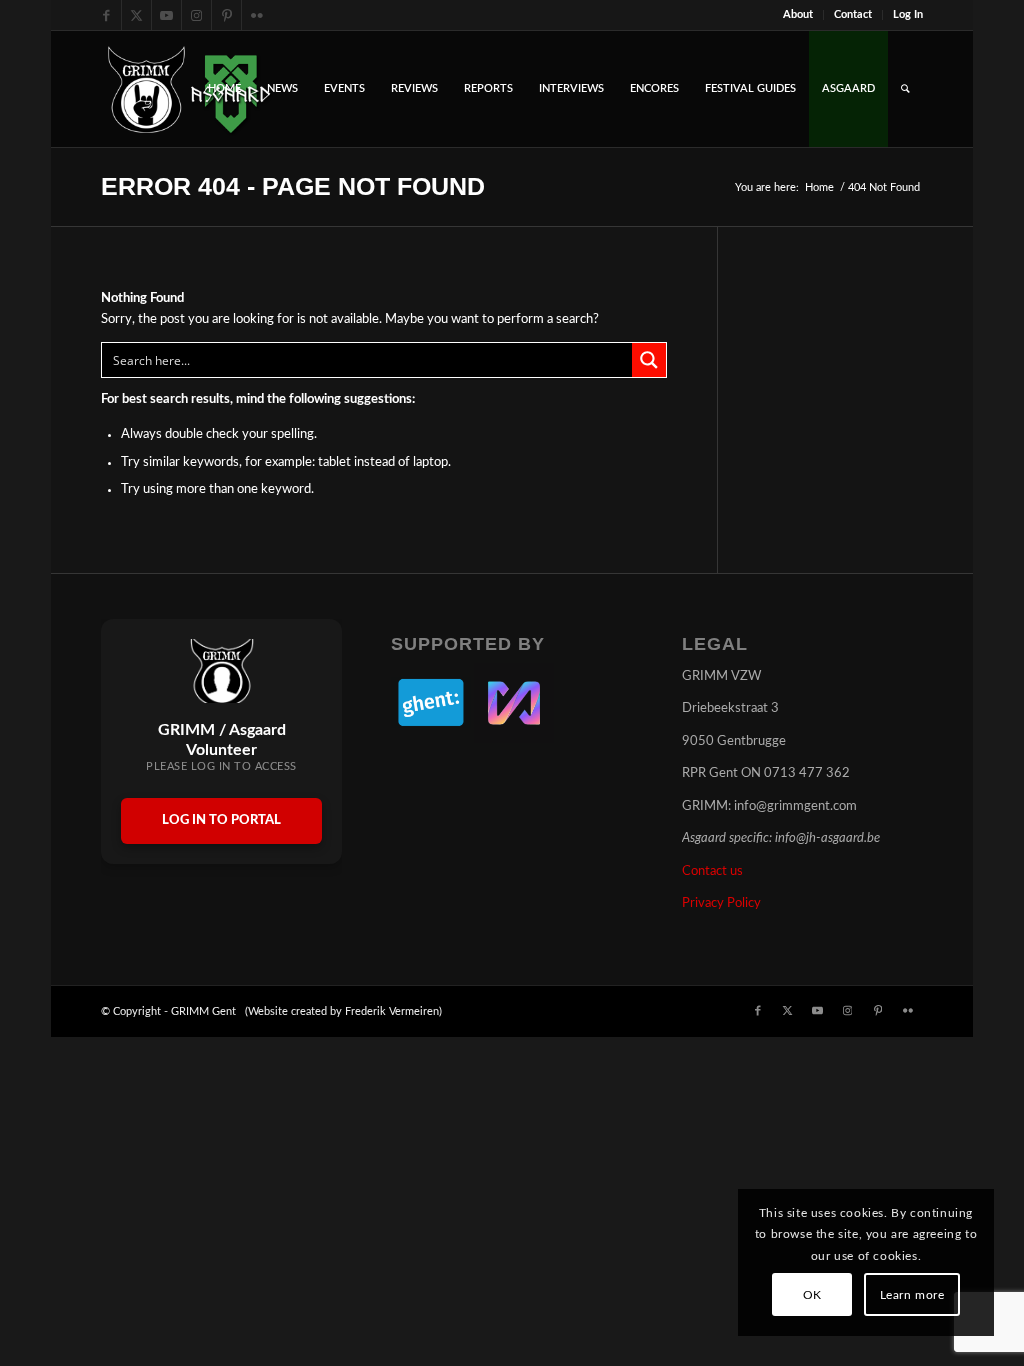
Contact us (712, 871)
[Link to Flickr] (257, 15)
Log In (908, 14)
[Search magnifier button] (649, 360)
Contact (853, 14)
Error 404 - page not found (293, 186)
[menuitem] (798, 15)
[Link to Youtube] (166, 15)
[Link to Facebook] (106, 15)
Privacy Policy (721, 903)
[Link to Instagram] (196, 15)
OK (812, 1295)
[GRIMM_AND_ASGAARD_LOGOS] (189, 89)
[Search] (905, 89)
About (798, 14)
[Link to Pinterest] (226, 15)
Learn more (912, 1295)
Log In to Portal (221, 820)
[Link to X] (136, 15)
